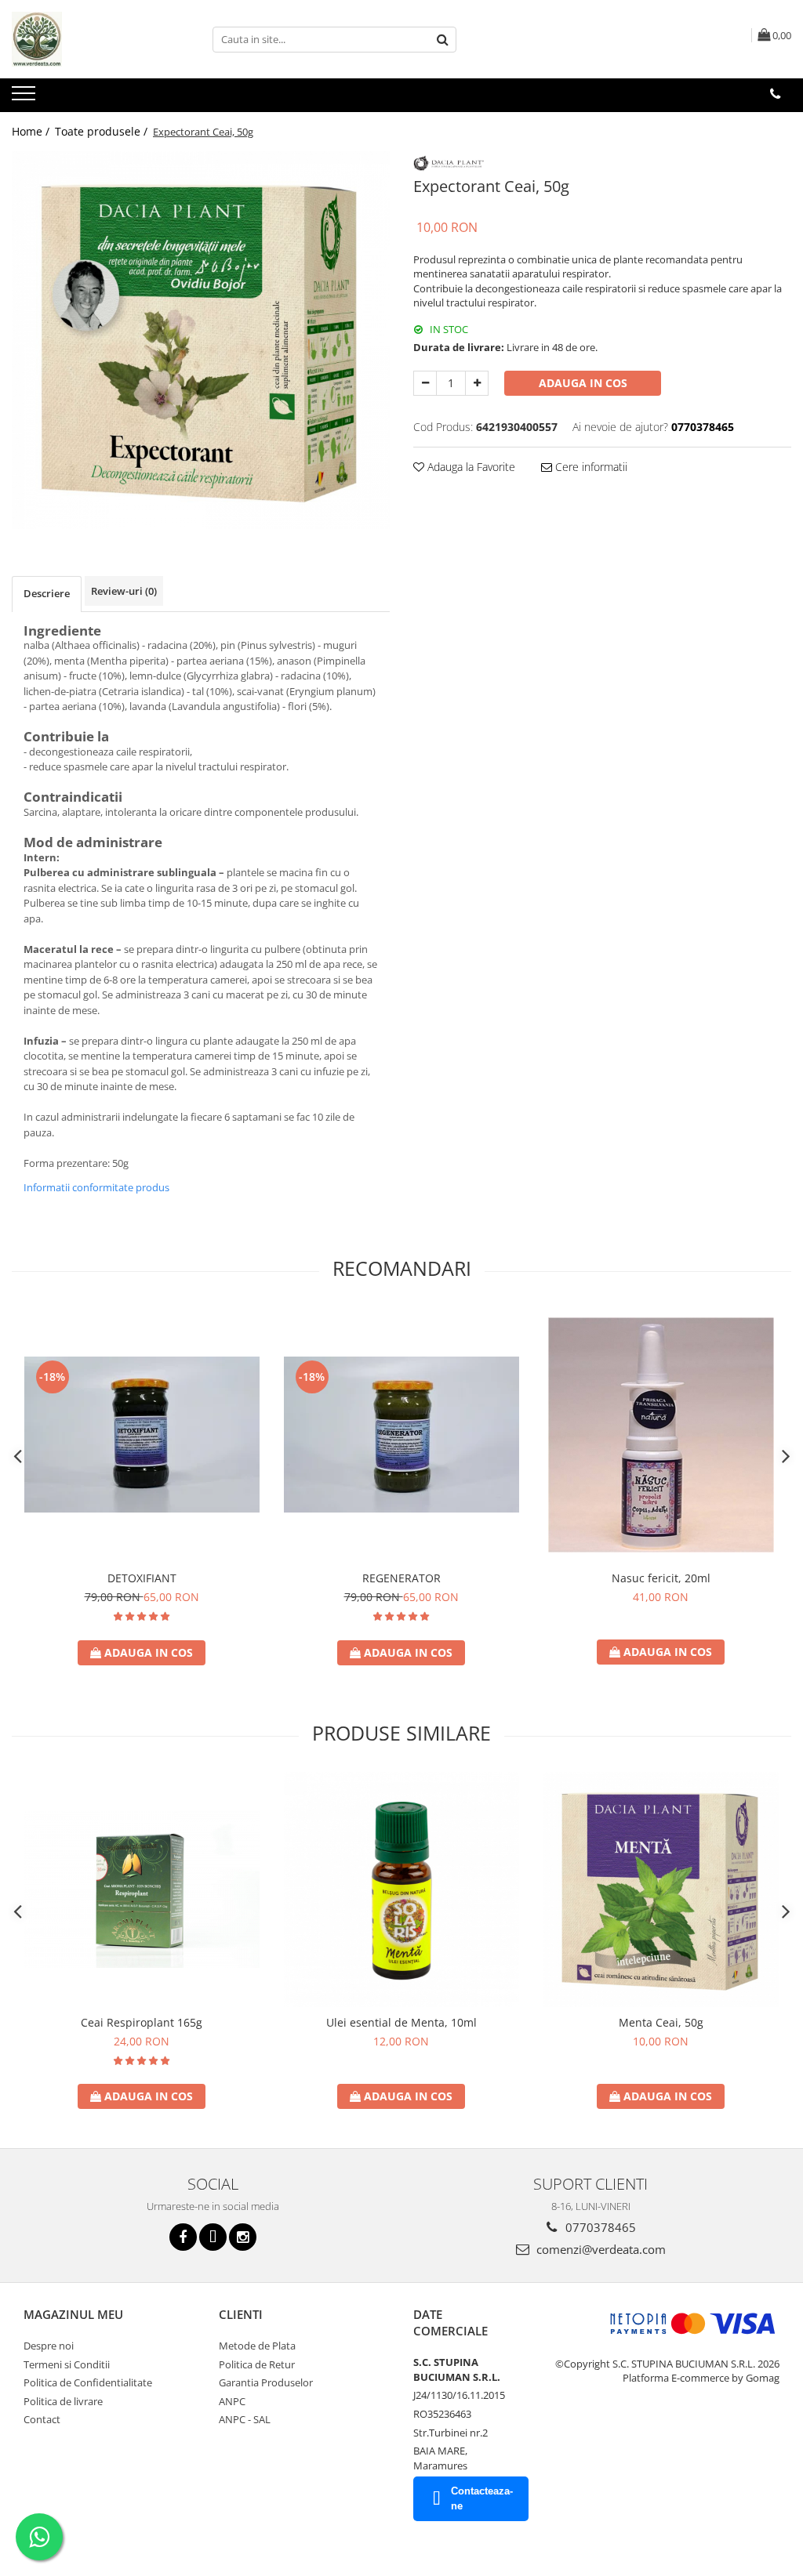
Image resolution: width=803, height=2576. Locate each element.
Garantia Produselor (266, 2382)
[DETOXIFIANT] (142, 1435)
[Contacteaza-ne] (775, 94)
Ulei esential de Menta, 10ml (401, 2022)
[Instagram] (243, 2237)
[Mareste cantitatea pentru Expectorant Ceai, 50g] (477, 383)
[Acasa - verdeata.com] (90, 39)
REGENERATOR (401, 1578)
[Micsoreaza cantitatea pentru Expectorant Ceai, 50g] (425, 383)
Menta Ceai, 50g (661, 2022)
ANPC (232, 2401)
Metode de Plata (257, 2346)
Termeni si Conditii (67, 2364)
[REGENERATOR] (401, 1435)
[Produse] (25, 98)
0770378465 (599, 2227)
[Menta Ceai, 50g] (661, 1889)
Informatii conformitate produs (96, 1187)
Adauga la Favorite (470, 467)
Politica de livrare (63, 2401)
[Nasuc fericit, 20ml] (661, 1435)
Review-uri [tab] (124, 591)
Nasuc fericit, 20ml (661, 1578)
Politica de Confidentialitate (88, 2382)
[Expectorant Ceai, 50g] (201, 340)
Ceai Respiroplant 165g (142, 2022)
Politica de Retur (257, 2364)
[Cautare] (442, 40)
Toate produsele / (103, 131)
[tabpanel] (201, 340)
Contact (42, 2419)
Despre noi (49, 2346)
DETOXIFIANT (142, 1578)
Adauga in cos (583, 383)
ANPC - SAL (245, 2419)
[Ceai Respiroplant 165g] (142, 1889)
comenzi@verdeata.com (600, 2249)
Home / (32, 131)
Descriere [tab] (47, 593)
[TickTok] (213, 2237)
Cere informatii (590, 467)
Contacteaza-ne (482, 2498)
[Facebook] (183, 2237)
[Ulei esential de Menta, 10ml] (401, 1889)
